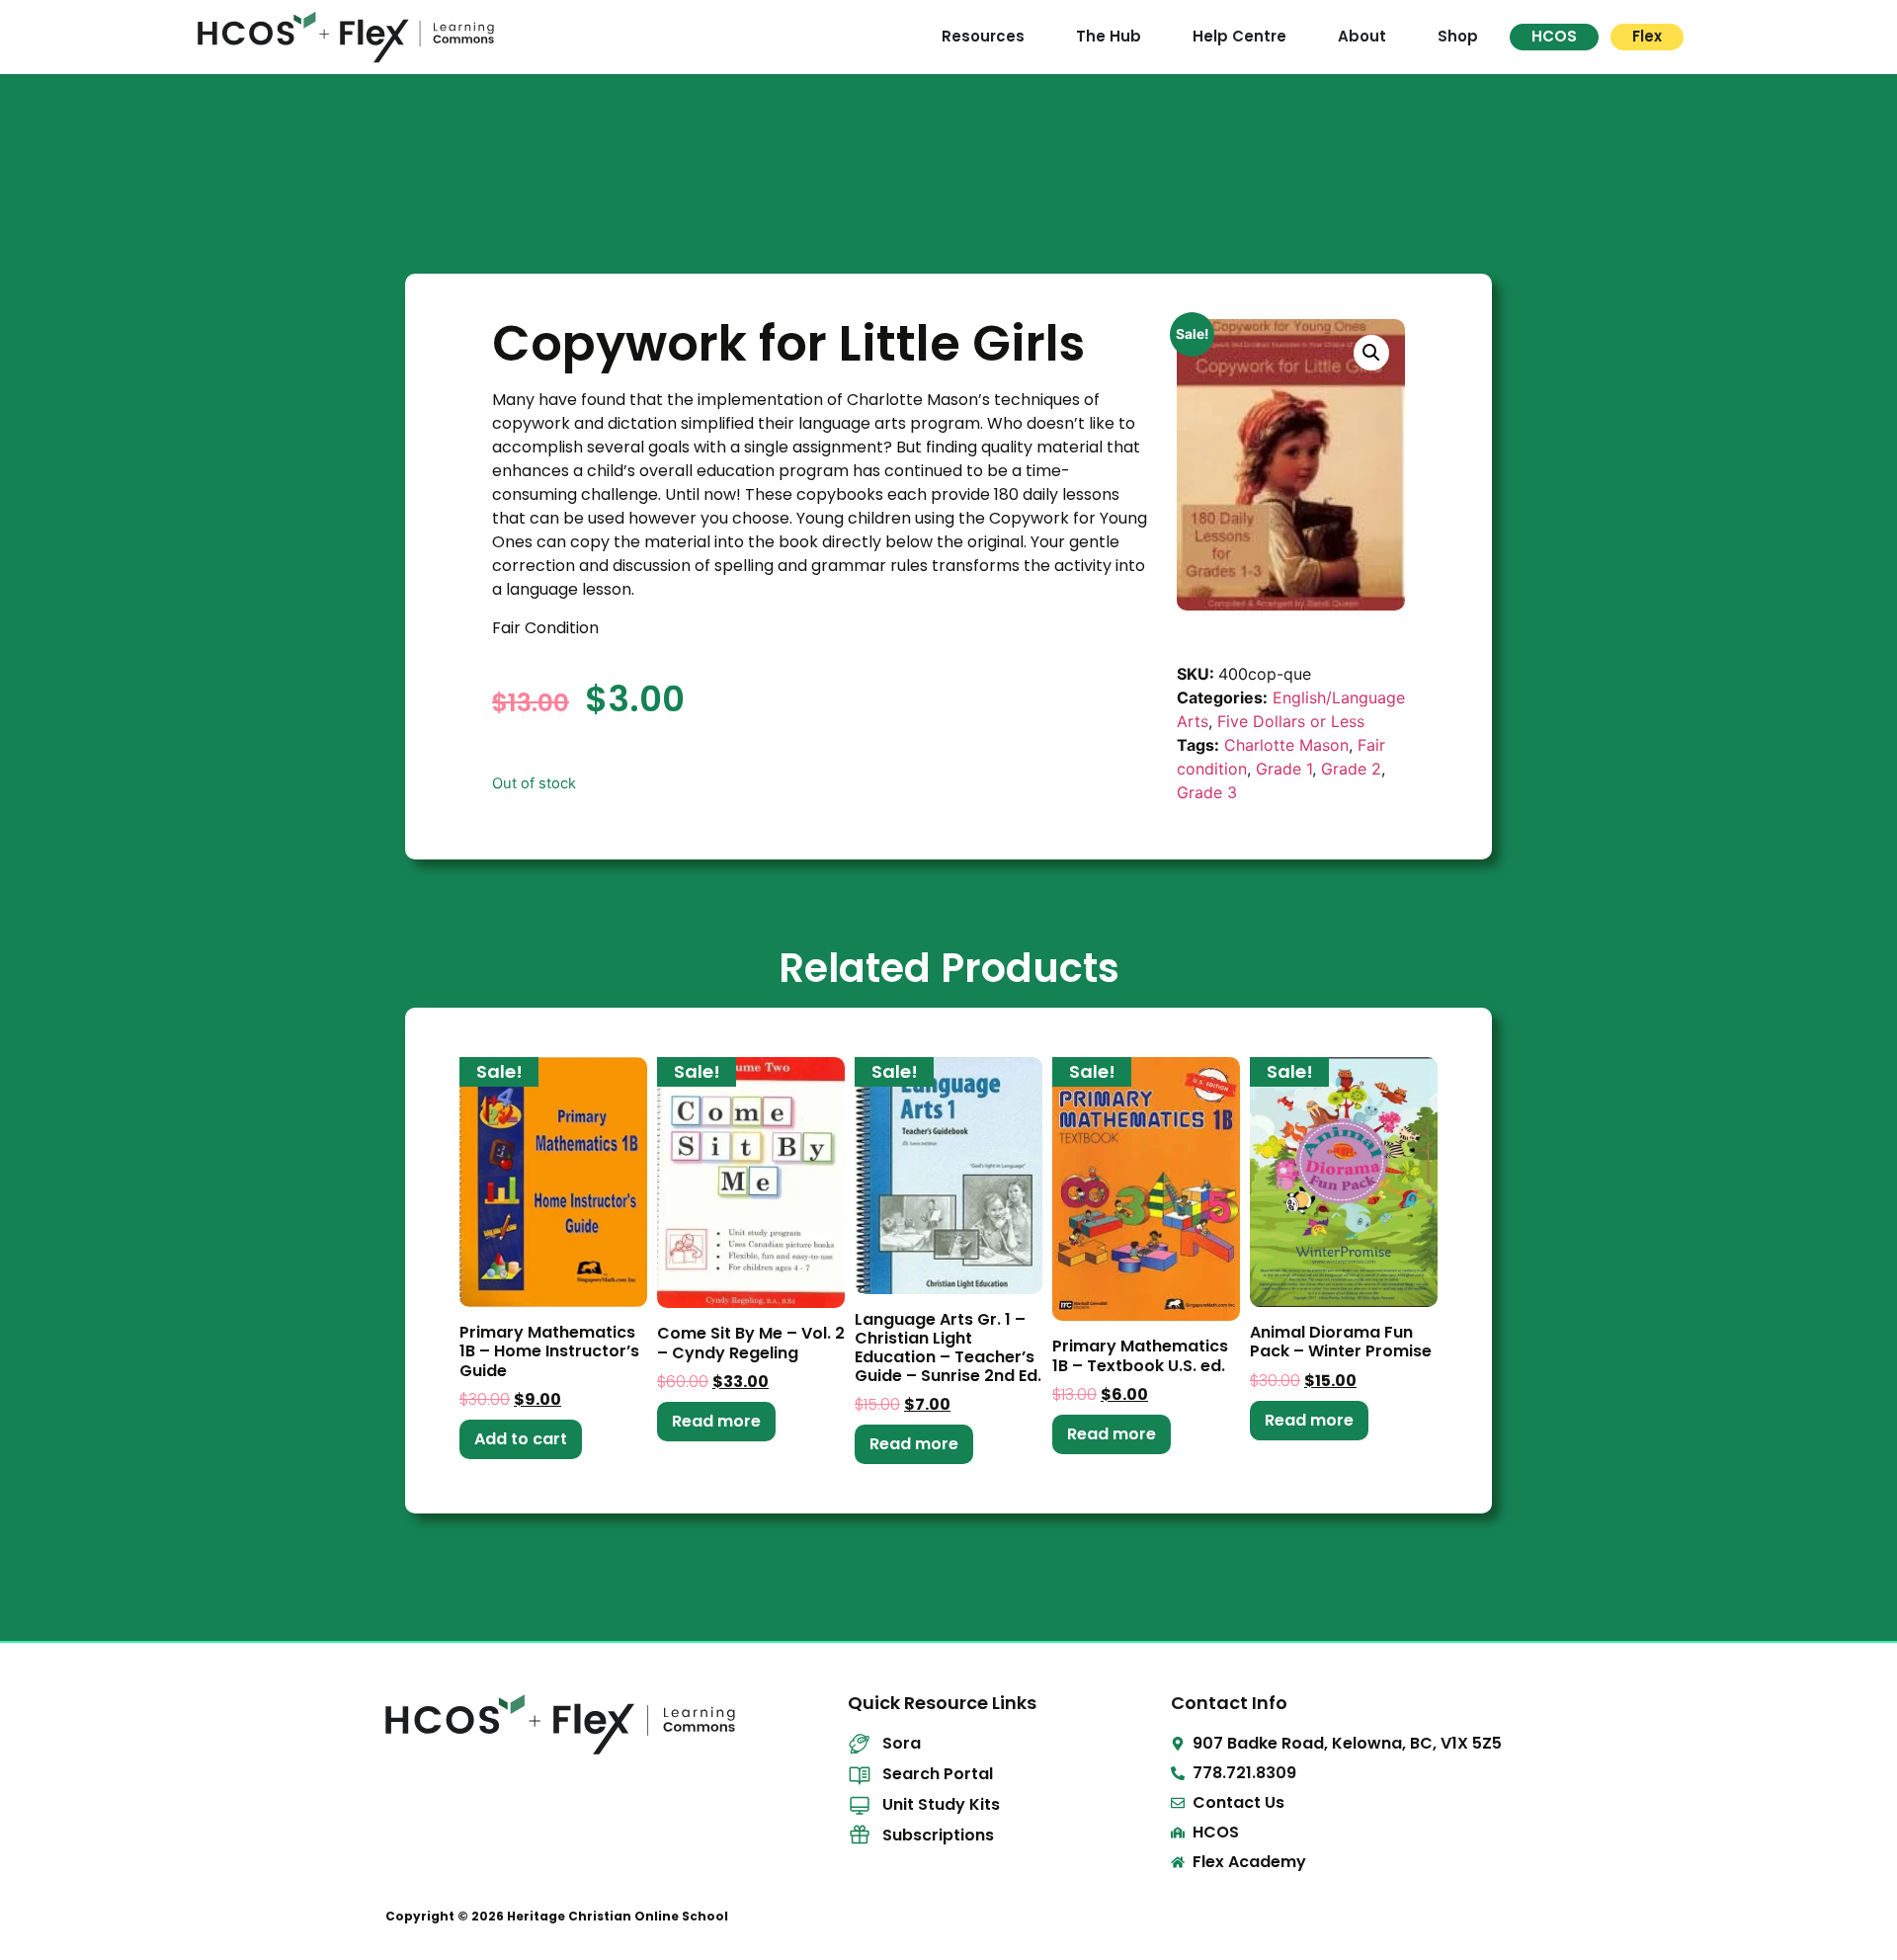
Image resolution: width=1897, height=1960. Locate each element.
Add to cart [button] (521, 1439)
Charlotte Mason (1286, 745)
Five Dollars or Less (1291, 721)
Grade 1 (1284, 769)
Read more (716, 1421)
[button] (1371, 353)
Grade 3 (1207, 792)
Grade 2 (1351, 769)
